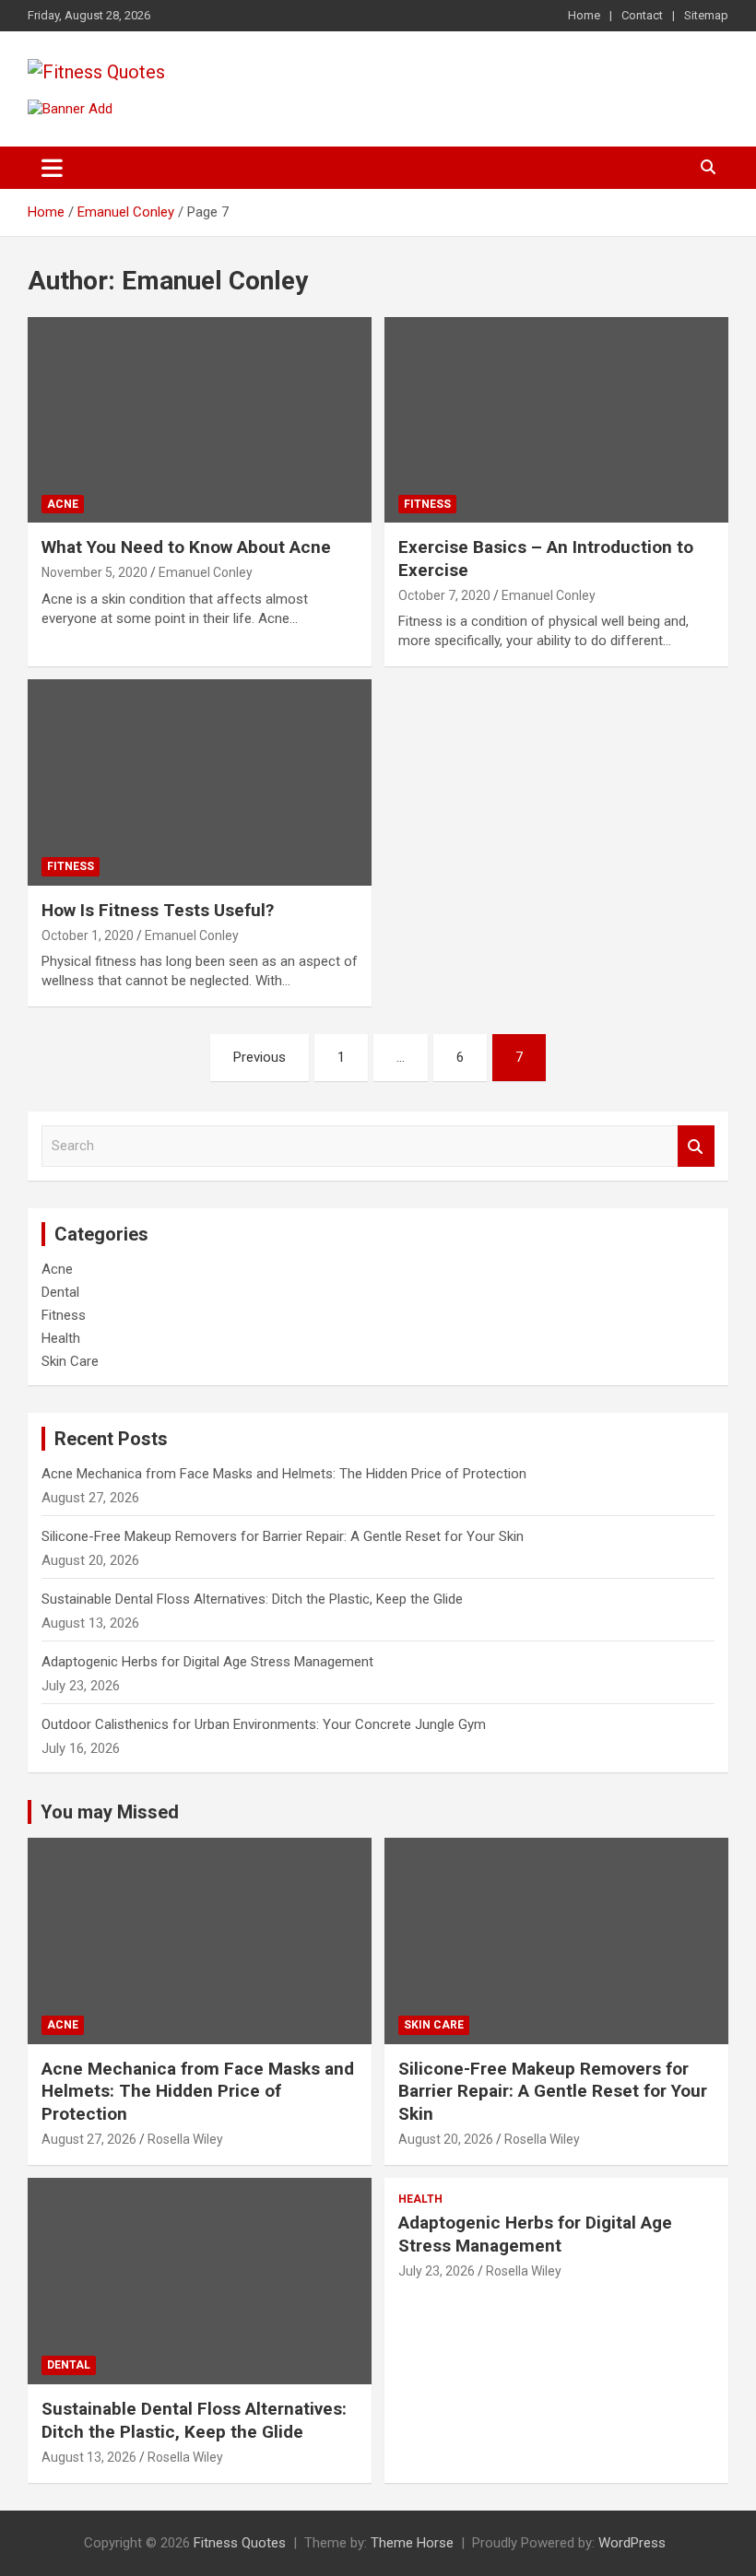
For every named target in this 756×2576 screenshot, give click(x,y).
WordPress (632, 2543)
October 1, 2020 (88, 935)
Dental (60, 1292)
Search (696, 1146)
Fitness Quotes (240, 2543)
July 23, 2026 (437, 2271)
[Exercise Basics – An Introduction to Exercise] (556, 420)
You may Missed (110, 1812)
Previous (260, 1057)
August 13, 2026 (89, 2457)
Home (584, 15)
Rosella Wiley (185, 2139)
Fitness (427, 504)
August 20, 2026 (446, 2139)
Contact (642, 15)
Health (61, 1338)
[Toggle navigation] (52, 168)
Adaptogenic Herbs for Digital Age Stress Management (207, 1662)
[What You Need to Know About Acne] (200, 420)
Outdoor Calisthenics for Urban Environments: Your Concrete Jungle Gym (264, 1724)
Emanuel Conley (206, 572)
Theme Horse (412, 2543)
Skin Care (70, 1361)
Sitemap (706, 15)
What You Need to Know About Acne (186, 547)
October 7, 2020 (444, 595)
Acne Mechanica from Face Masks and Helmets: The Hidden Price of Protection (284, 1474)
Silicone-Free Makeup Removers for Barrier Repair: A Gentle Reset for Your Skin (283, 1536)
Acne (63, 504)
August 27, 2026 (89, 2139)
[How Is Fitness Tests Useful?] (200, 783)
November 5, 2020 (94, 572)
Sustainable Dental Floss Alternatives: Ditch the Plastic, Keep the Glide (252, 1599)
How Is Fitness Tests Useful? (158, 910)
